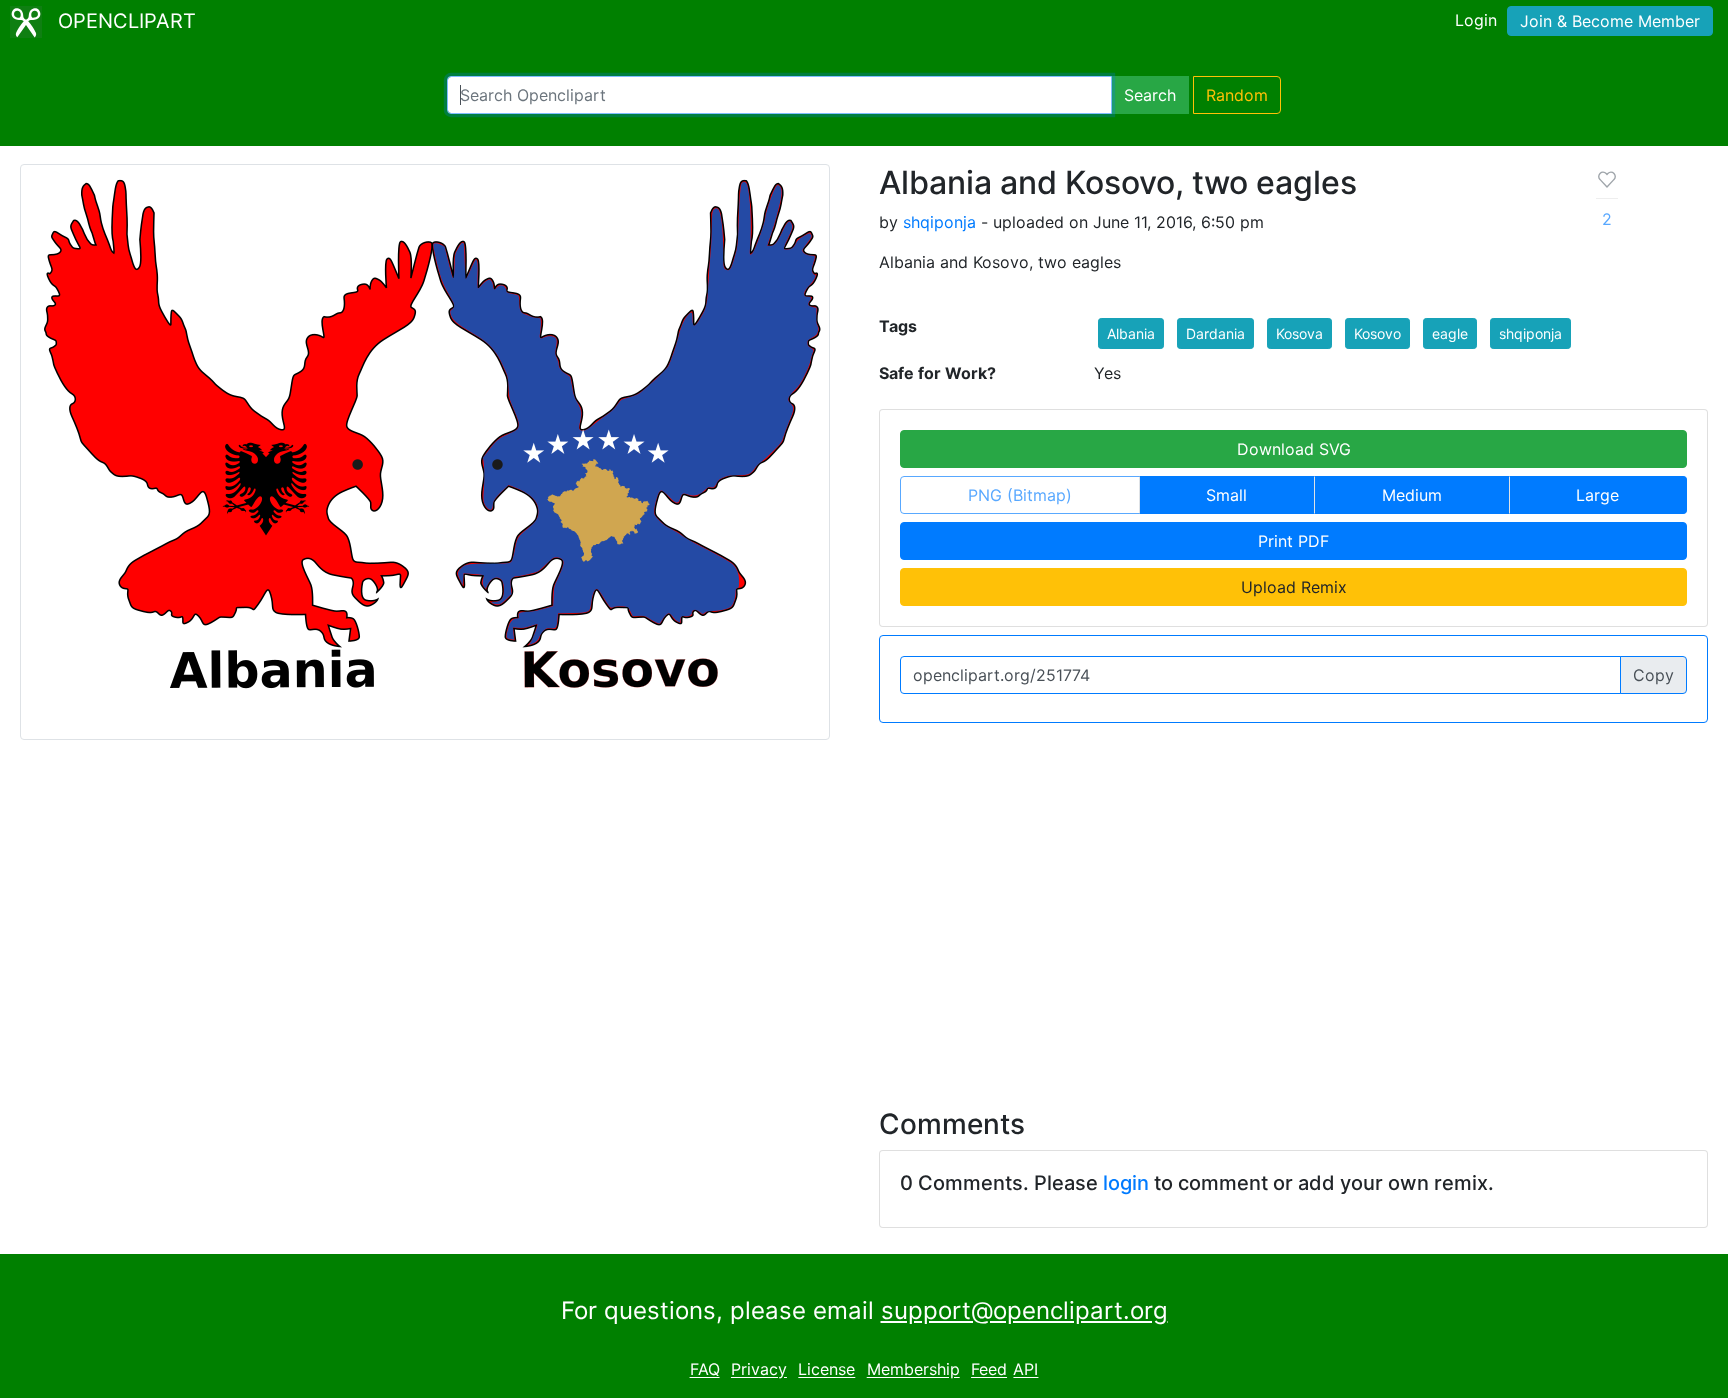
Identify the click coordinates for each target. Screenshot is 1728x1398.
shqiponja (939, 222)
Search (1150, 95)
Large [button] (1597, 495)
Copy (1653, 675)
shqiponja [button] (1530, 333)
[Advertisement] (864, 912)
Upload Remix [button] (1294, 587)
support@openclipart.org (1024, 1310)
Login (1476, 20)
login (1126, 1183)
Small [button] (1226, 495)
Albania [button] (1131, 333)
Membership (913, 1370)
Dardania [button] (1215, 333)
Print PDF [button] (1293, 541)
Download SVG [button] (1294, 449)
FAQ (705, 1370)
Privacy (759, 1370)
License (826, 1370)
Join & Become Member (1610, 21)
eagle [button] (1450, 333)
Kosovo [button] (1377, 333)
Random (1237, 95)
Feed (989, 1370)
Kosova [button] (1299, 333)
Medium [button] (1412, 495)
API (1025, 1370)
